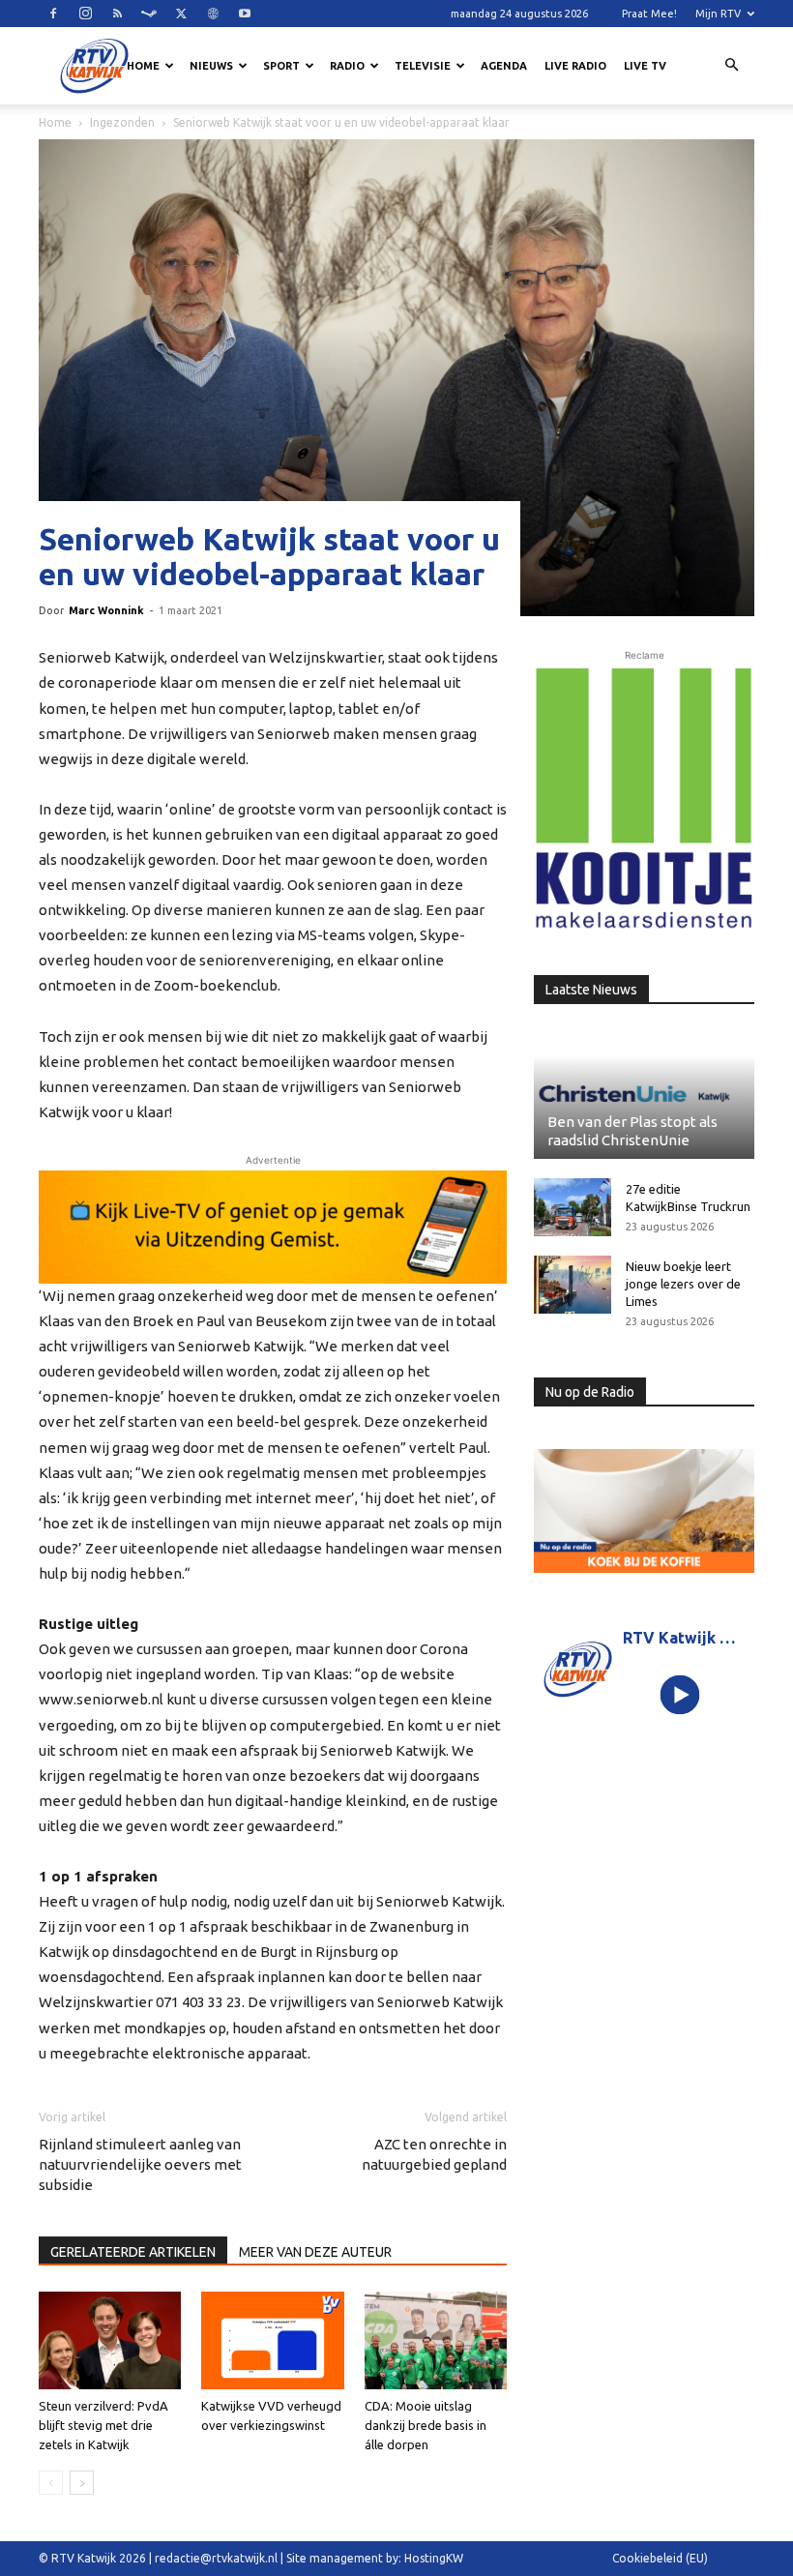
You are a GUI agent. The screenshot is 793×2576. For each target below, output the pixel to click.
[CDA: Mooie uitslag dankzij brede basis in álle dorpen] (436, 2340)
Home (143, 66)
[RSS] (117, 14)
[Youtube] (245, 14)
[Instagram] (85, 14)
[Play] (680, 1695)
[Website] (213, 14)
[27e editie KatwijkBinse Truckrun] (573, 1207)
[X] (181, 14)
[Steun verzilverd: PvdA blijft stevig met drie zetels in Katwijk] (110, 2340)
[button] (731, 66)
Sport (281, 66)
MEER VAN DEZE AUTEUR (315, 2252)
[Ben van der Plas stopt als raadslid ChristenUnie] (644, 1094)
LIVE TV (645, 66)
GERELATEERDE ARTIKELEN (133, 2252)
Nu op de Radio (590, 1392)
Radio (347, 66)
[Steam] (149, 14)
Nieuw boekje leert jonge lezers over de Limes (683, 1284)
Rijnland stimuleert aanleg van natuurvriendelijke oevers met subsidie (140, 2164)
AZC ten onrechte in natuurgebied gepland (434, 2154)
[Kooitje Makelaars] (644, 799)
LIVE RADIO (575, 66)
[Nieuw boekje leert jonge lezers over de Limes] (573, 1285)
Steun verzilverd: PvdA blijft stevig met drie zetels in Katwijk (103, 2425)
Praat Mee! (649, 14)
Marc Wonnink (106, 610)
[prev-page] (51, 2483)
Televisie (423, 66)
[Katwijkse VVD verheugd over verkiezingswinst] (272, 2340)
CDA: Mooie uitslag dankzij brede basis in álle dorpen (426, 2425)
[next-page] (82, 2483)
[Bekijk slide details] (273, 1227)
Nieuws (211, 66)
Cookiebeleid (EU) (660, 2558)
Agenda (504, 66)
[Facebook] (53, 14)
